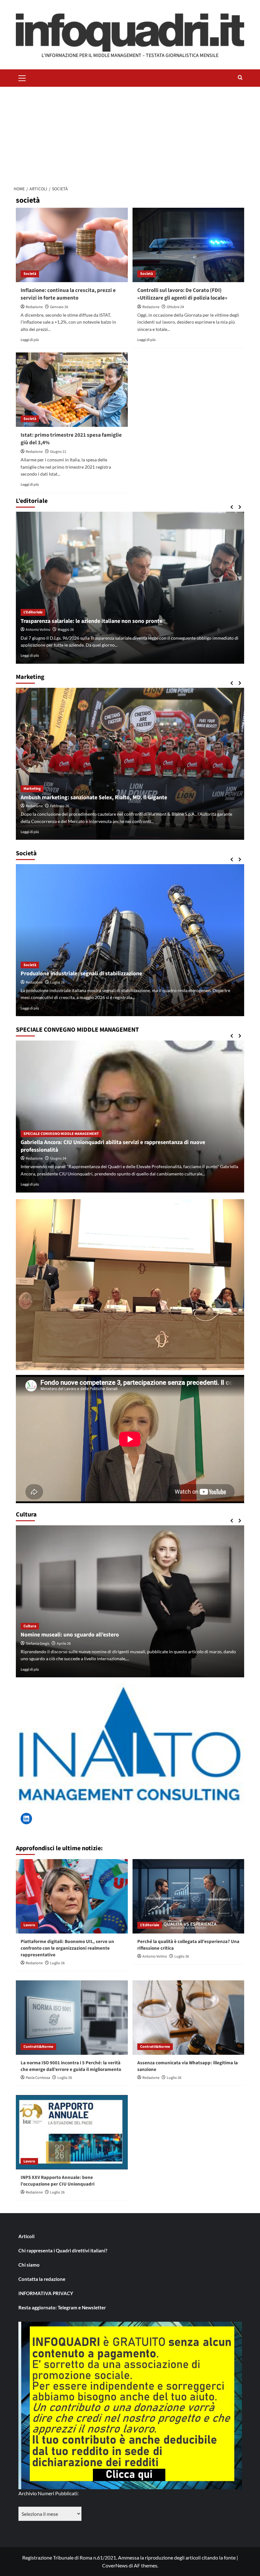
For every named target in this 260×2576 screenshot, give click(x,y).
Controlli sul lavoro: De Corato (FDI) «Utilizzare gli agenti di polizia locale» (182, 294)
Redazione (34, 307)
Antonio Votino (38, 630)
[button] (22, 77)
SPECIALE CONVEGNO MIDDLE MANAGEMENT (61, 1134)
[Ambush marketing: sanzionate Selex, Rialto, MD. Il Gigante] (130, 764)
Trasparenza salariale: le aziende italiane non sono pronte (91, 621)
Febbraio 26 (60, 806)
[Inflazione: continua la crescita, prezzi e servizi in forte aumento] (72, 245)
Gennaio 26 (59, 307)
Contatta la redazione (42, 2279)
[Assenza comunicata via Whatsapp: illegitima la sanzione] (188, 2018)
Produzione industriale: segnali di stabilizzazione (81, 974)
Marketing (32, 789)
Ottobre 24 (175, 307)
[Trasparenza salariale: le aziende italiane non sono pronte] (130, 588)
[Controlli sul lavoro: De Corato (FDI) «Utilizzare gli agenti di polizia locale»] (188, 245)
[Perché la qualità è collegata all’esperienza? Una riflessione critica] (188, 1896)
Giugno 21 (58, 452)
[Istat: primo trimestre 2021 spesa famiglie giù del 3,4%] (72, 390)
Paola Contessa (38, 2078)
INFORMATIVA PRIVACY (46, 2293)
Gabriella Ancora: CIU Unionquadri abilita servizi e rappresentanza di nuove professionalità (113, 1146)
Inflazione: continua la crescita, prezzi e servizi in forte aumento (68, 294)
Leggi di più (30, 340)
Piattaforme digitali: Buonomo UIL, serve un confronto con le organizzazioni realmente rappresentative (67, 1948)
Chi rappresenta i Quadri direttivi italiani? (63, 2250)
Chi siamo (29, 2265)
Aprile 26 (64, 1644)
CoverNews (115, 2565)
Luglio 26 (57, 982)
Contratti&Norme (38, 2047)
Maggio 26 (66, 630)
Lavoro (29, 1925)
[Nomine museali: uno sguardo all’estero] (130, 1601)
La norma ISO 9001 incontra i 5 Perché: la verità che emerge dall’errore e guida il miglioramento (71, 2066)
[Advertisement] (130, 134)
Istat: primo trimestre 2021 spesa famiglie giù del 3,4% (71, 439)
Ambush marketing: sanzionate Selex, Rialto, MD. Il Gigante (94, 797)
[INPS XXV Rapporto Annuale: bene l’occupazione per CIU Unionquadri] (72, 2132)
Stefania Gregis (38, 1644)
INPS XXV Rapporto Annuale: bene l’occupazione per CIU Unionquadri (58, 2181)
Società (30, 274)
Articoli (26, 2236)
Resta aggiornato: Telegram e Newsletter (62, 2307)
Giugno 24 (58, 1158)
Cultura (30, 1626)
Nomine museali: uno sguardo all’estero (70, 1635)
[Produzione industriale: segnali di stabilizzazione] (130, 940)
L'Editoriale (33, 612)
